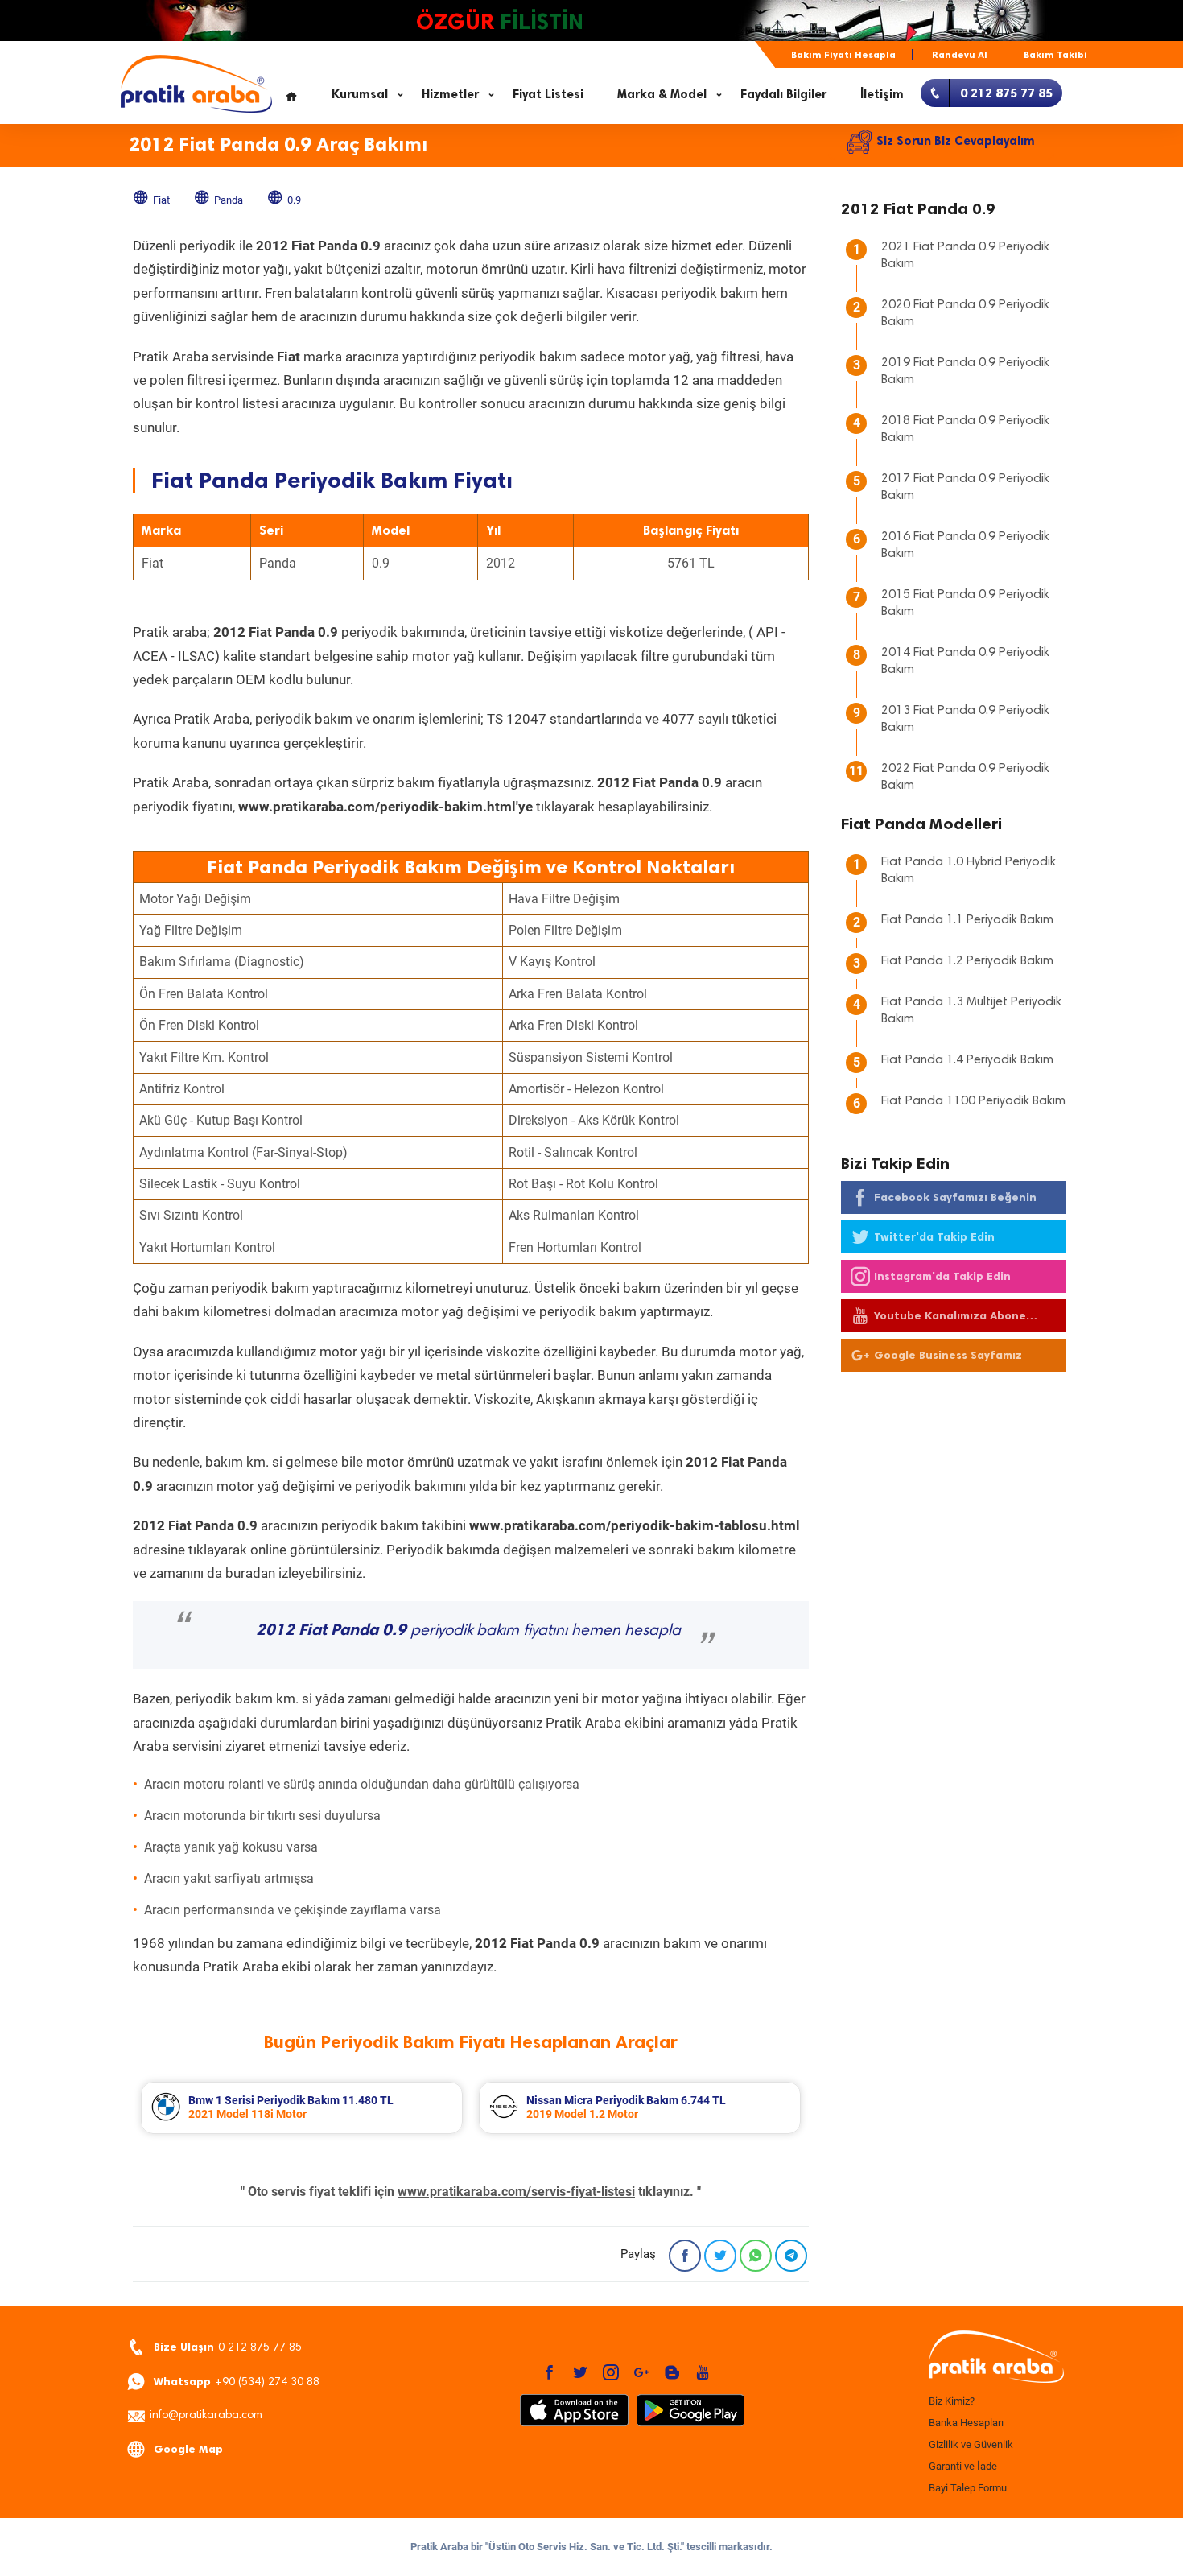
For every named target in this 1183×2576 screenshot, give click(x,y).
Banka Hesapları (966, 2423)
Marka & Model (662, 94)
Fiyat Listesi (548, 94)
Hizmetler (450, 94)
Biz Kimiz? (952, 2401)
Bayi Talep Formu (968, 2488)
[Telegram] (791, 2256)
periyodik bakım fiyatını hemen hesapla (468, 1631)
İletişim (882, 94)
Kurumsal (360, 94)
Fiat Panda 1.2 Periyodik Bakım (967, 961)
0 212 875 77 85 (228, 2347)
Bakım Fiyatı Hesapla (843, 55)
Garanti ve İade (963, 2466)
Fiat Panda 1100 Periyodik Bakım (973, 1101)
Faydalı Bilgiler (783, 94)
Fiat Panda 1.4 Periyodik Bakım (967, 1060)
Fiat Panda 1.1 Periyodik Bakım (967, 920)
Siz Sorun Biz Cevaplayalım (956, 141)
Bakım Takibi (1055, 55)
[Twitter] (720, 2256)
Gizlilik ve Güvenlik (971, 2444)
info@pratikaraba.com (206, 2416)
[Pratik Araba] (994, 2358)
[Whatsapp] (756, 2256)
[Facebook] (685, 2256)
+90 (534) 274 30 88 (237, 2382)
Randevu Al (960, 55)
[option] (302, 2108)
